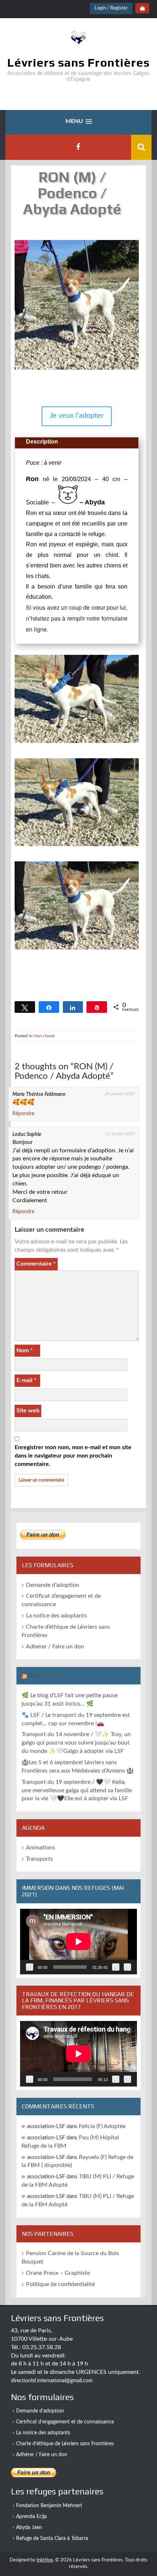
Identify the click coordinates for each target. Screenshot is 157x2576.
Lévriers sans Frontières (78, 62)
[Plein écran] (127, 1967)
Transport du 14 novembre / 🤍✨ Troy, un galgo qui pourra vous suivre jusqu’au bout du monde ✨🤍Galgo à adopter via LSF (76, 1743)
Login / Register (111, 8)
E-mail (26, 1380)
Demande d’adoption (53, 1585)
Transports (39, 1859)
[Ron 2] (77, 846)
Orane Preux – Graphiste (58, 2273)
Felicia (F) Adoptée (102, 2126)
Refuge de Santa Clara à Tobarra (52, 2538)
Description (42, 442)
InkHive (45, 2560)
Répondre (23, 1114)
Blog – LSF (44, 1676)
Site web (28, 1411)
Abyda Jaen (29, 2528)
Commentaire (36, 1264)
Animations (41, 1848)
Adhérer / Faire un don (55, 1647)
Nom (25, 1350)
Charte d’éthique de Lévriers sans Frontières (65, 2444)
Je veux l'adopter (77, 416)
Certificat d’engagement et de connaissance (65, 2422)
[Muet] (116, 1967)
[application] (78, 1942)
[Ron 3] (77, 950)
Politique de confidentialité (60, 2284)
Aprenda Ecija (31, 2517)
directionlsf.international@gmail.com (52, 2381)
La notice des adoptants (56, 1616)
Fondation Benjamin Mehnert (49, 2506)
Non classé (44, 1036)
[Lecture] (30, 1967)
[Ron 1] (77, 743)
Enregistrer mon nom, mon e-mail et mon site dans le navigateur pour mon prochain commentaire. (73, 1456)
